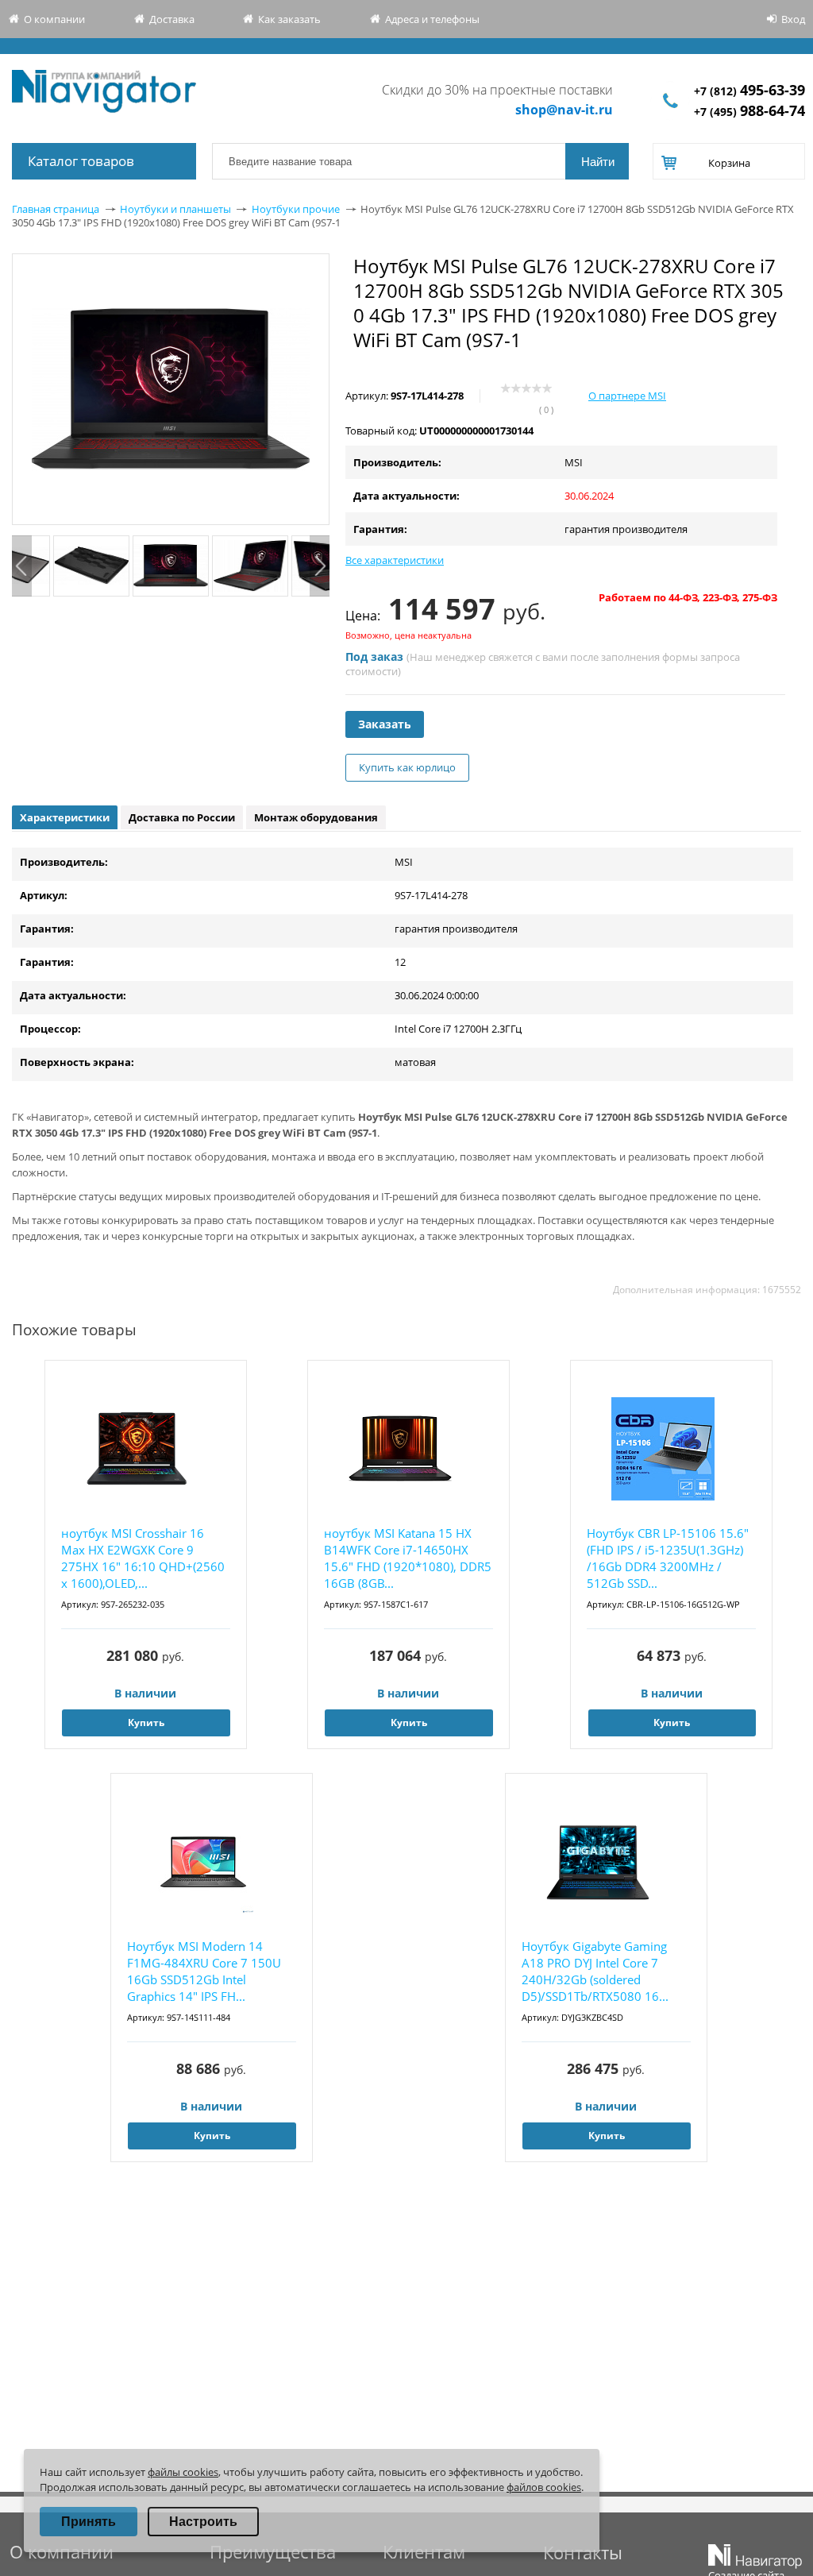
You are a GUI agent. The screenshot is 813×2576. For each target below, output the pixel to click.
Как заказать (289, 19)
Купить (146, 1722)
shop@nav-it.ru (564, 110)
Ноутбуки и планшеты (175, 209)
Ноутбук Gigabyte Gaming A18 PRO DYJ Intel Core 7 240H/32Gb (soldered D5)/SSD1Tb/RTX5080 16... (595, 1971)
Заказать (385, 724)
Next (320, 566)
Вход (793, 19)
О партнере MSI (627, 396)
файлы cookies (183, 2472)
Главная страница (56, 209)
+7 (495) (749, 112)
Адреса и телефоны (432, 19)
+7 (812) (749, 91)
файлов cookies (544, 2487)
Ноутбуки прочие (296, 209)
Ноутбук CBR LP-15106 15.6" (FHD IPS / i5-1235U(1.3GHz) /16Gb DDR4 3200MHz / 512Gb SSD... (668, 1558)
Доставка (172, 19)
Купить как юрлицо (407, 767)
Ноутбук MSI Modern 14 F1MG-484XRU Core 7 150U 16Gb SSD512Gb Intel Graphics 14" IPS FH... (204, 1971)
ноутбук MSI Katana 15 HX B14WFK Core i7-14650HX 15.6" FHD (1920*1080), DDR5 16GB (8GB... (408, 1558)
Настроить (203, 2522)
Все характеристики (395, 560)
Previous (22, 566)
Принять (89, 2522)
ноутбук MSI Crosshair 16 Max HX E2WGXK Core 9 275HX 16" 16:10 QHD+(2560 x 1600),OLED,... (143, 1558)
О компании (54, 19)
